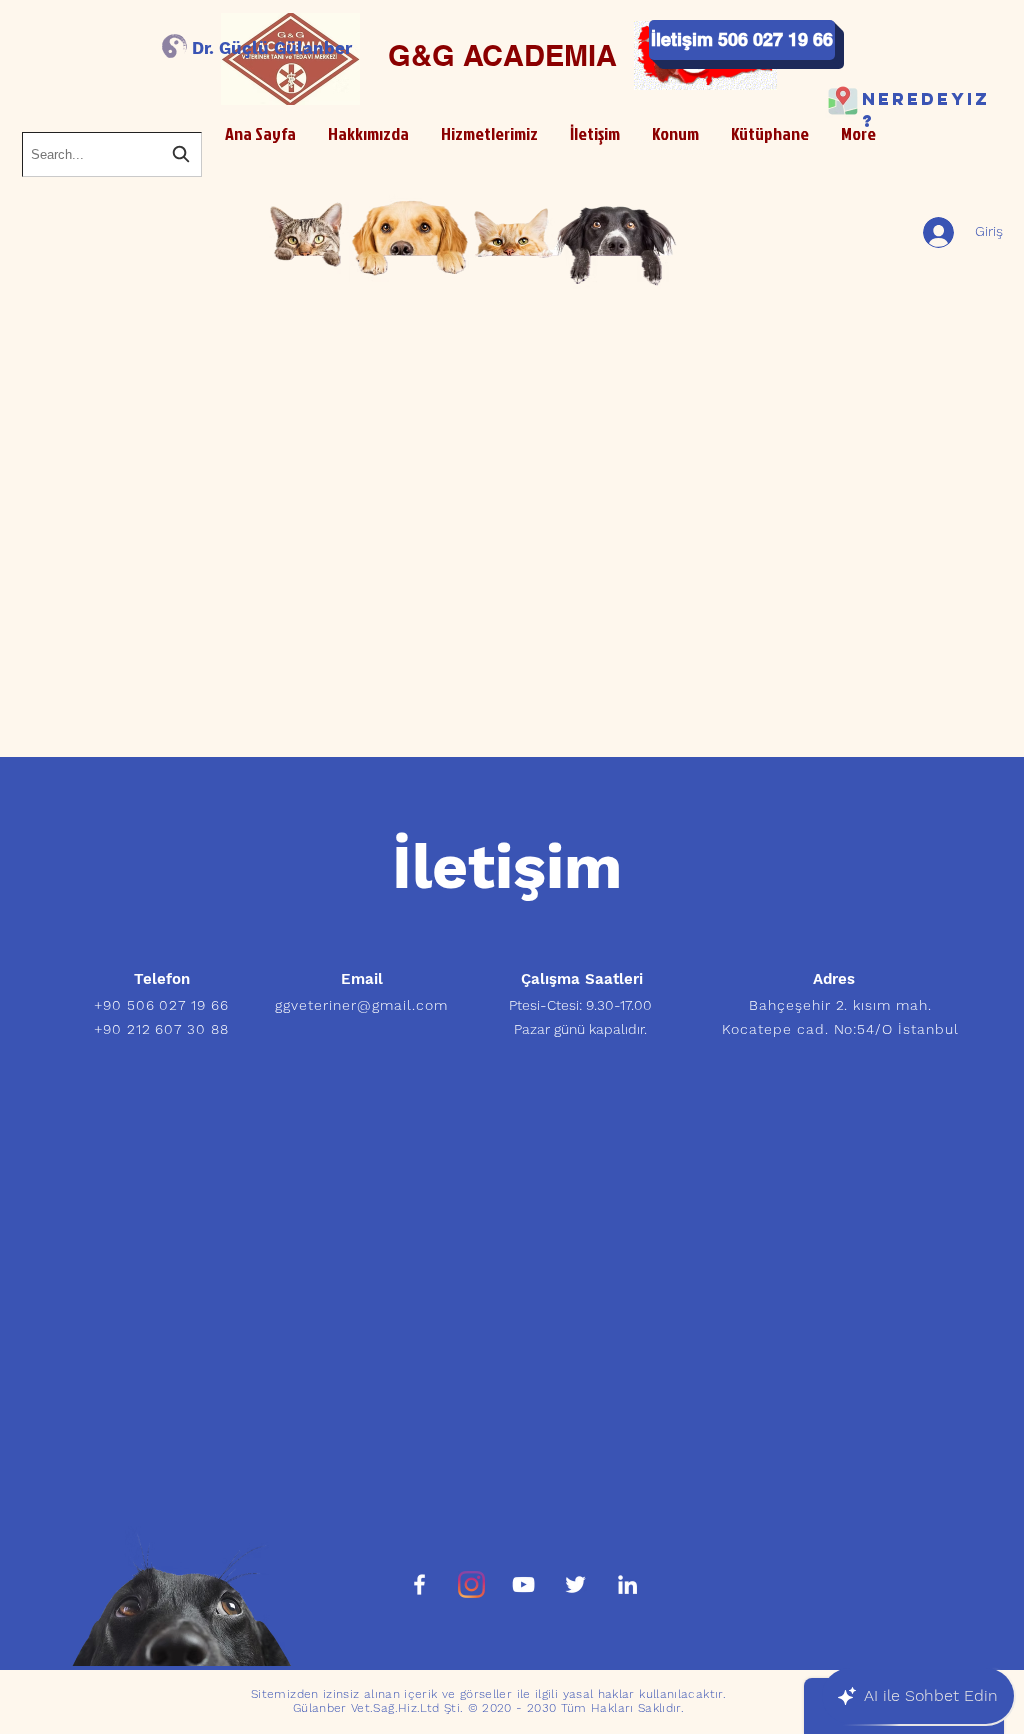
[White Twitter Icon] (575, 1584)
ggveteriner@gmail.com (361, 1005)
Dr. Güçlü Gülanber (272, 48)
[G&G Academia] (419, 1584)
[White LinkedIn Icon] (627, 1584)
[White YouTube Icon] (523, 1584)
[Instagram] (471, 1584)
